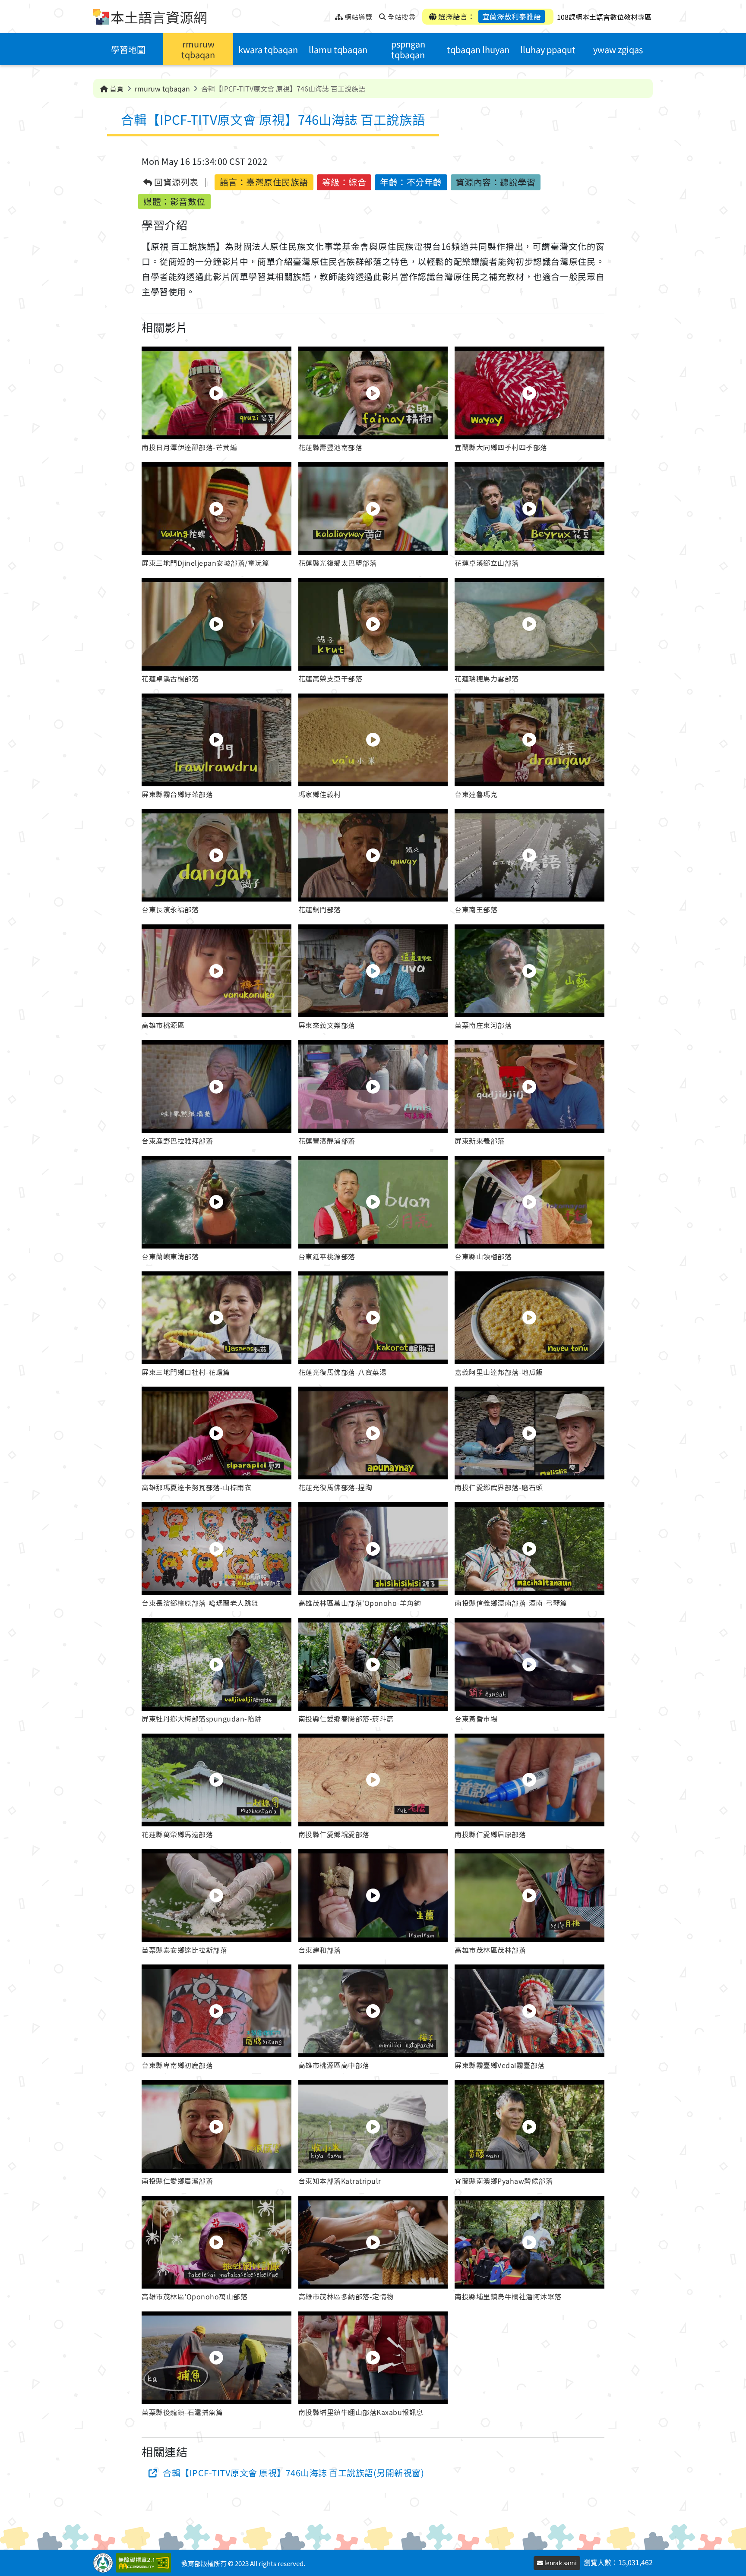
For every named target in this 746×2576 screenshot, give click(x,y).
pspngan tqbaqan (408, 49)
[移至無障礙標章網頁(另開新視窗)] (145, 2563)
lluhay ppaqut (548, 49)
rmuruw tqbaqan (198, 49)
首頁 (116, 88)
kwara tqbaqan (268, 49)
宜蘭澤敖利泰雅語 (512, 16)
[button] (217, 401)
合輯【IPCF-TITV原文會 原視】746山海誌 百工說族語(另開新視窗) (293, 2473)
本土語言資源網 (159, 17)
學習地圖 (128, 49)
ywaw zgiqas (618, 49)
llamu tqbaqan (338, 49)
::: (328, 14)
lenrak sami (560, 2563)
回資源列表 (175, 182)
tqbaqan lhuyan (478, 49)
